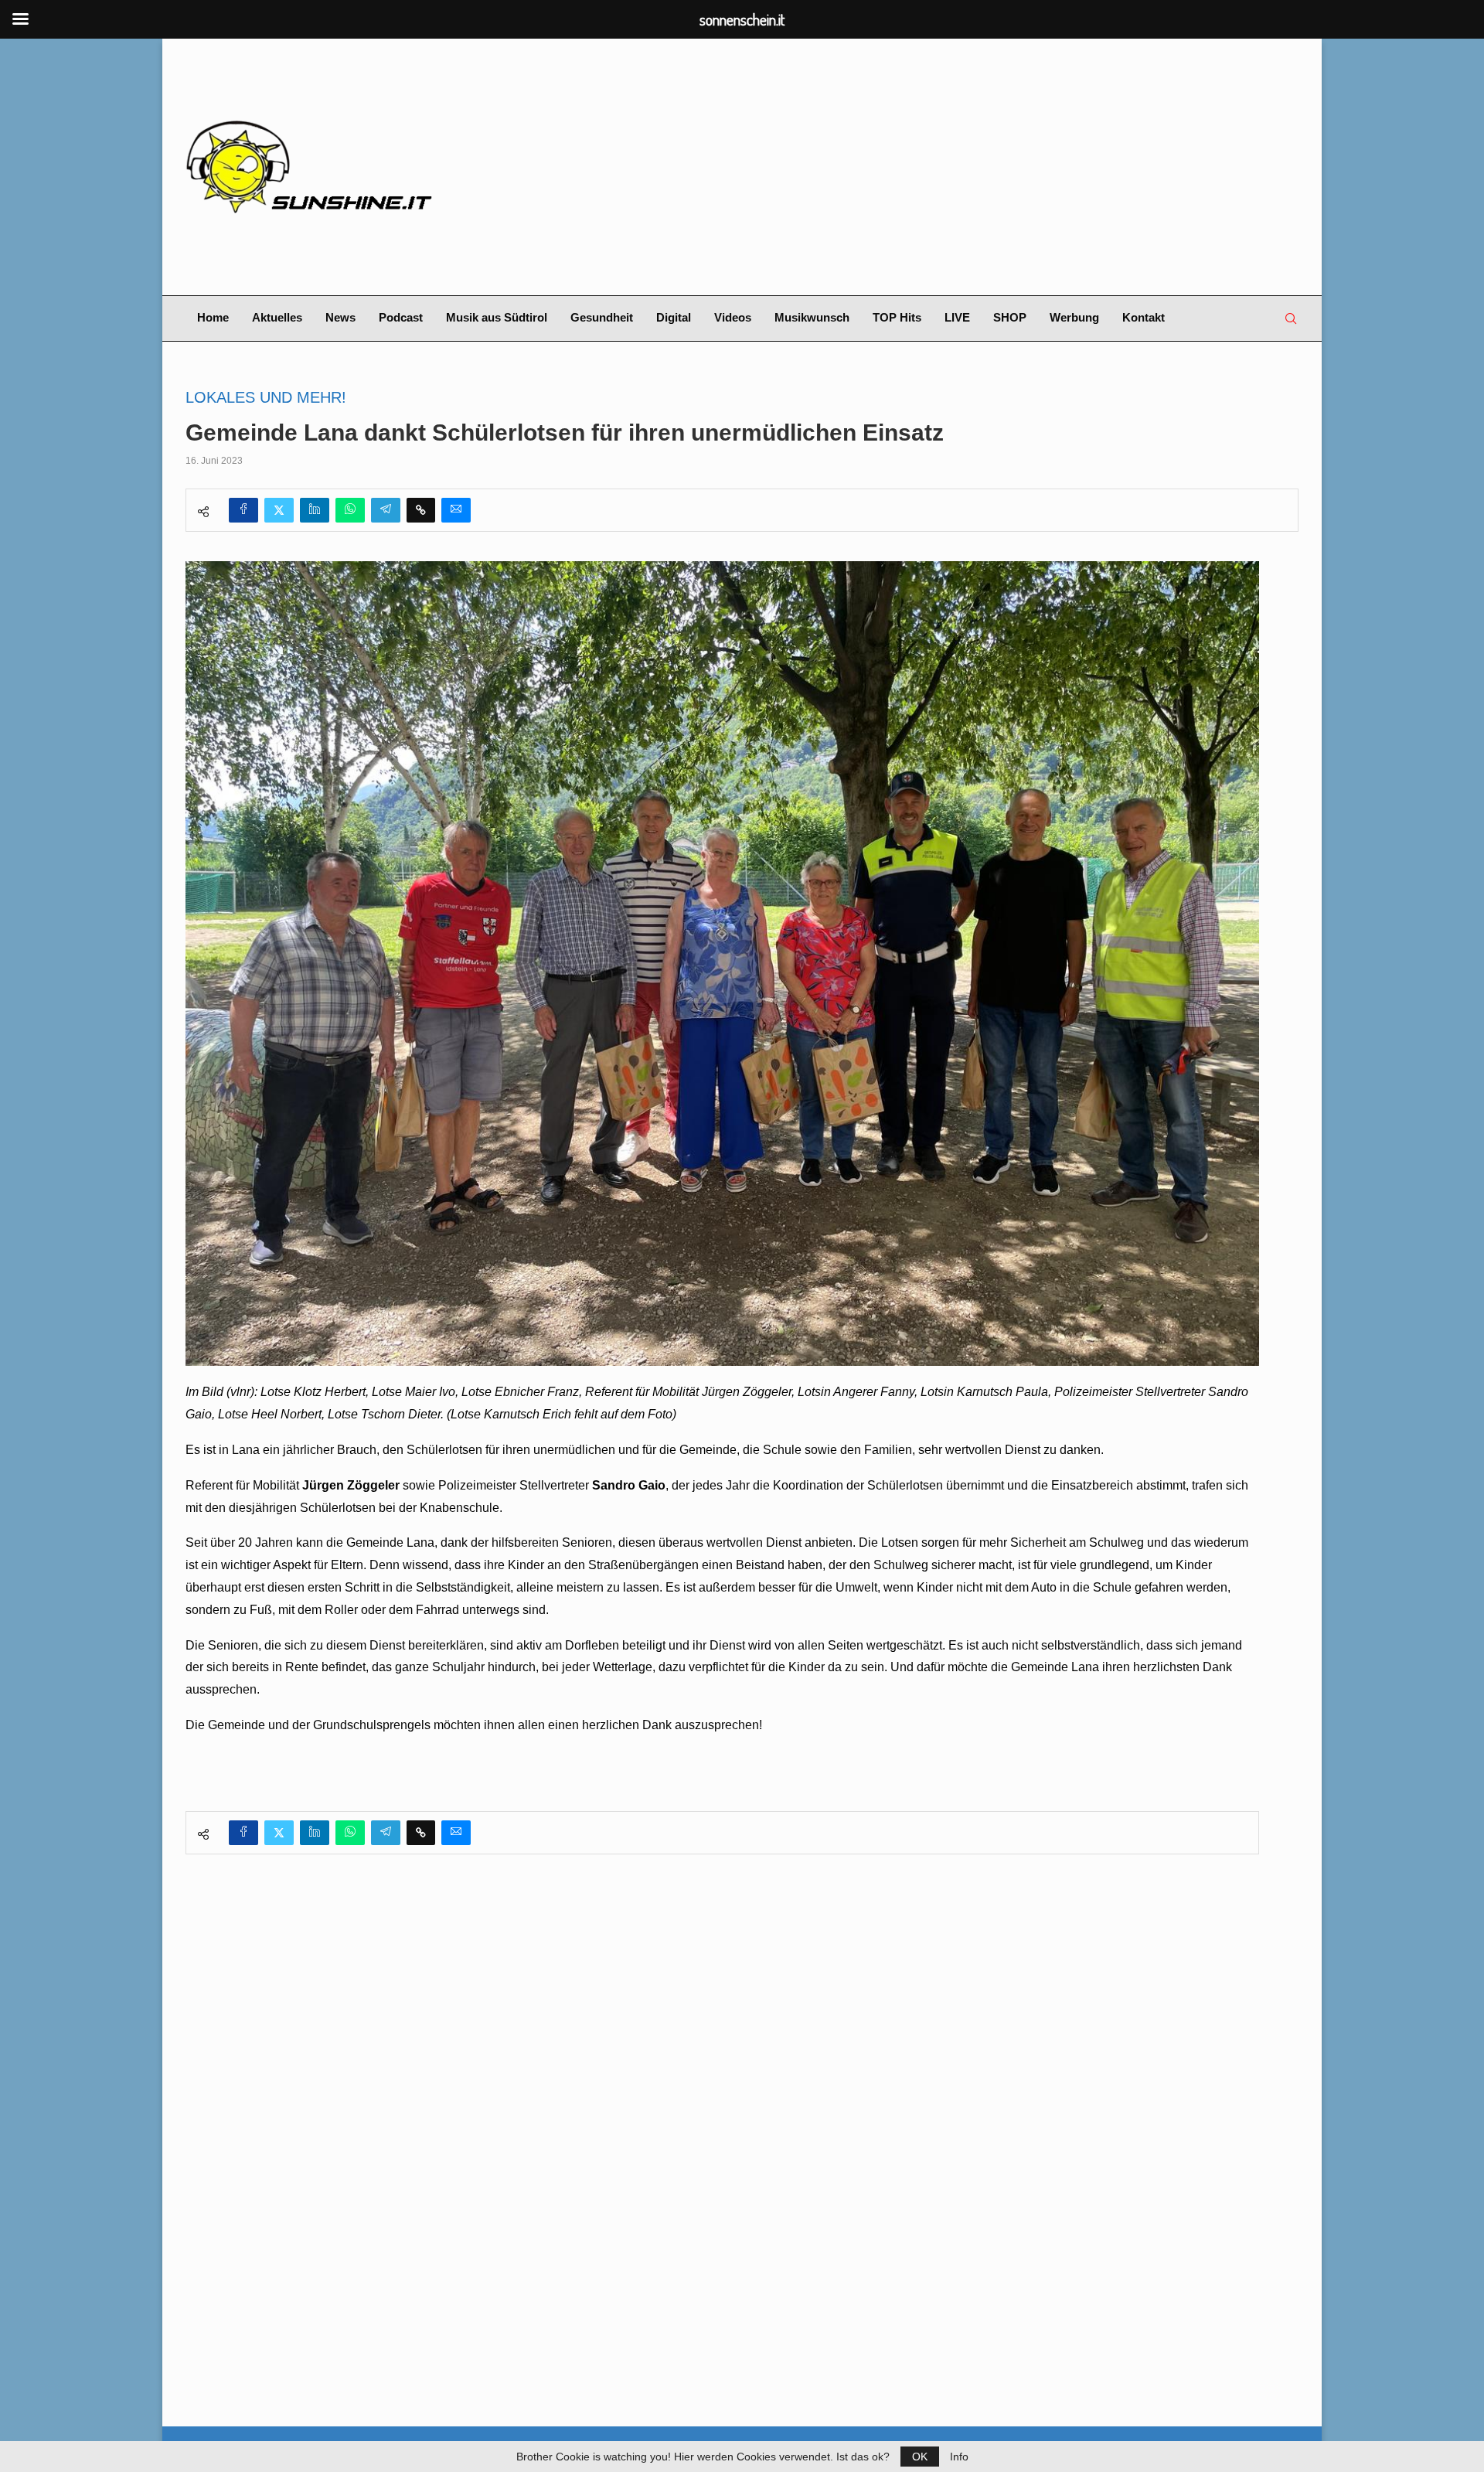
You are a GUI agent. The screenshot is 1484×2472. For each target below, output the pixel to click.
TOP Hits (897, 317)
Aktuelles (277, 317)
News (340, 317)
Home (213, 317)
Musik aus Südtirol (497, 317)
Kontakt (1144, 317)
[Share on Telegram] (386, 510)
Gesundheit (602, 317)
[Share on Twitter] (279, 510)
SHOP (1010, 317)
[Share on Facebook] (243, 510)
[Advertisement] (932, 167)
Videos (733, 317)
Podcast (401, 317)
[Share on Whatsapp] (350, 510)
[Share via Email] (456, 510)
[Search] (1291, 318)
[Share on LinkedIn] (315, 510)
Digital (674, 317)
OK (920, 2457)
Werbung (1074, 317)
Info (959, 2457)
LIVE (957, 317)
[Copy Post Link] (421, 510)
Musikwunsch (812, 317)
